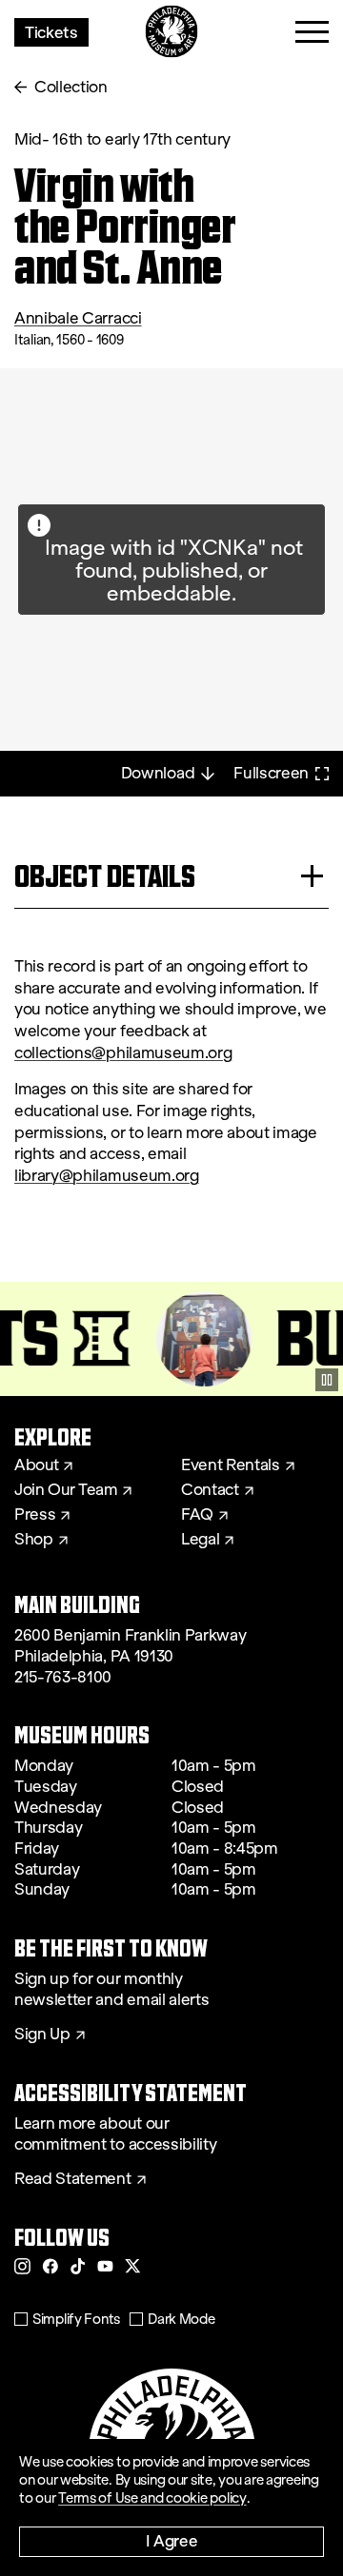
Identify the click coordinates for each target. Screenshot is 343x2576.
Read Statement (73, 2179)
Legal (200, 1540)
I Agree (172, 2540)
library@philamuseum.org (107, 1176)
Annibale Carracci (78, 318)
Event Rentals (231, 1465)
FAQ (197, 1515)
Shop (34, 1540)
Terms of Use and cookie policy (152, 2498)
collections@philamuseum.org (123, 1053)
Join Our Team (66, 1490)
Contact (210, 1490)
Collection (71, 87)
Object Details (105, 876)
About (36, 1465)
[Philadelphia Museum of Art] (172, 32)
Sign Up (42, 2035)
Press (35, 1515)
